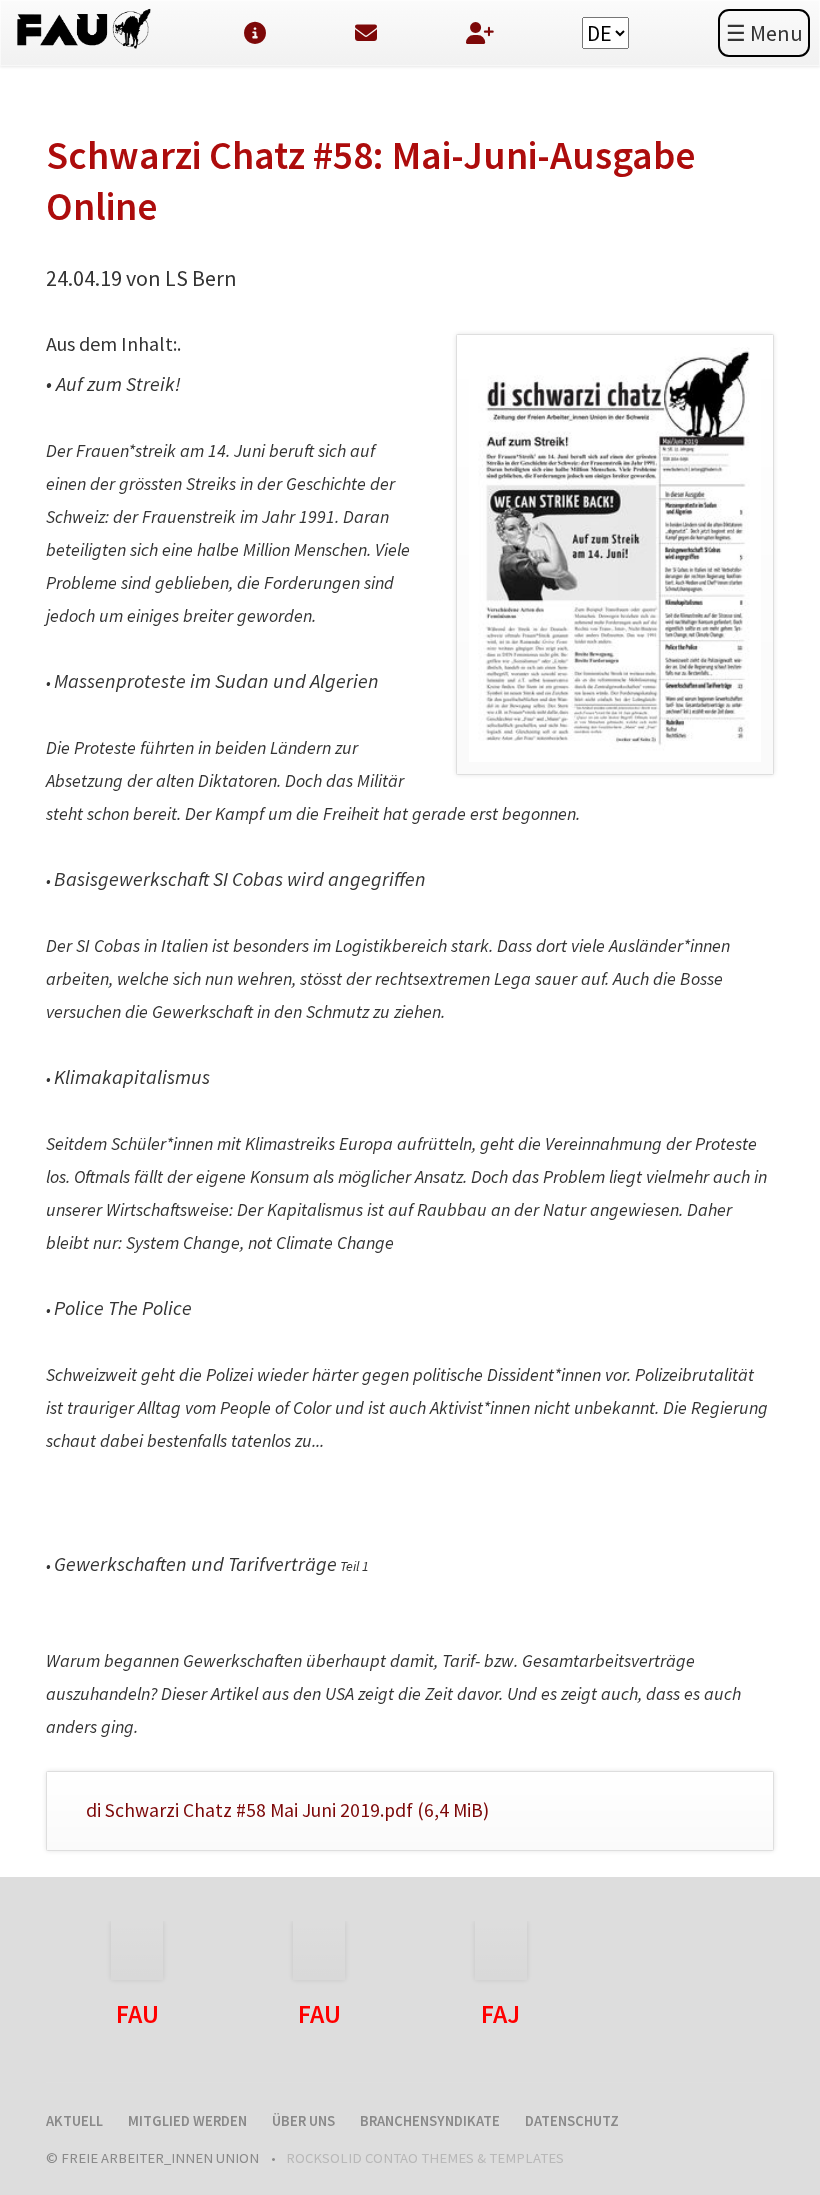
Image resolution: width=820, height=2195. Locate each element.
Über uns (303, 2121)
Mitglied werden (187, 2121)
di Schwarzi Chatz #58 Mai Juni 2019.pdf (287, 1810)
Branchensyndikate (430, 2121)
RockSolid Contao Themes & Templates (425, 2158)
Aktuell (74, 2121)
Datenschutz (572, 2121)
